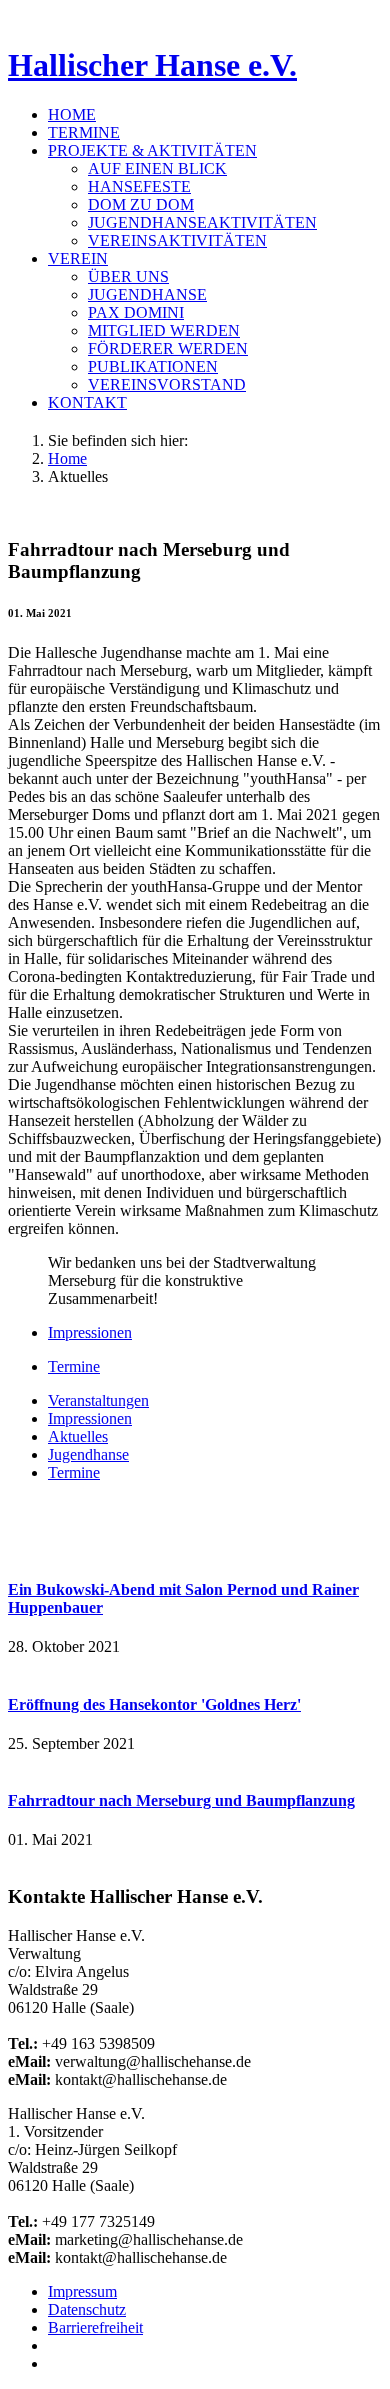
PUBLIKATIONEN (153, 366)
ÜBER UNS (128, 276)
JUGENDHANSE (147, 294)
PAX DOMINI (136, 312)
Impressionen (90, 1332)
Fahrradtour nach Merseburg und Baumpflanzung (181, 1800)
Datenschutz (87, 2309)
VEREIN (78, 258)
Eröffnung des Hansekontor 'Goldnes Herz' (154, 1704)
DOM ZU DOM (141, 204)
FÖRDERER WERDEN (168, 348)
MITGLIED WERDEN (164, 330)
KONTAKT (87, 402)
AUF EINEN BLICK (157, 168)
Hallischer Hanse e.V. (152, 65)
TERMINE (84, 132)
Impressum (82, 2291)
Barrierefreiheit (95, 2327)
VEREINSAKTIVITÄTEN (177, 240)
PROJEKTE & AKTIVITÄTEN (152, 150)
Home (67, 458)
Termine (74, 1366)
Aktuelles (78, 1436)
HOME (72, 114)
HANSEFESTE (139, 186)
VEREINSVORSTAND (167, 384)
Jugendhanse (88, 1454)
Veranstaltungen (98, 1400)
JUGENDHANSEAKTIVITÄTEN (202, 222)
